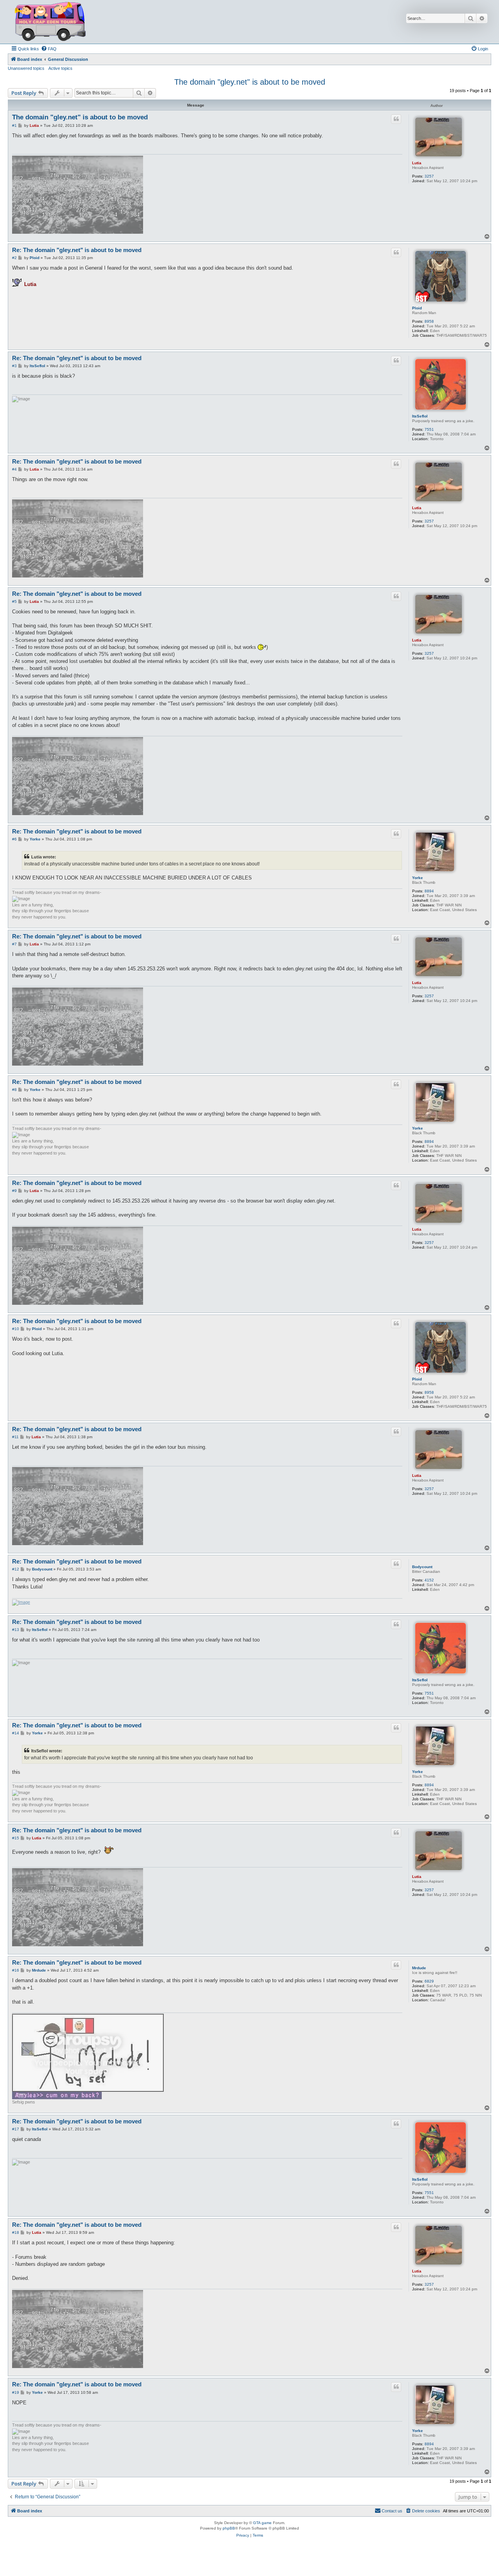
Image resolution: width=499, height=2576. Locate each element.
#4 (14, 469)
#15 (16, 1838)
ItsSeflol (420, 416)
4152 (429, 1580)
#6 (14, 839)
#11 (15, 1437)
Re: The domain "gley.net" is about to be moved (77, 250)
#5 (14, 601)
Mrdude (419, 1968)
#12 (16, 1569)
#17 (16, 2129)
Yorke (418, 878)
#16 (16, 1970)
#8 (14, 1090)
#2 (14, 258)
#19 (16, 2392)
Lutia (417, 163)
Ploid (417, 308)
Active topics (60, 68)
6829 (429, 1981)
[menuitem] (49, 49)
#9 (14, 1191)
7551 (429, 429)
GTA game (262, 2523)
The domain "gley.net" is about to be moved (250, 82)
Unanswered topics (26, 68)
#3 (14, 366)
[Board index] (50, 22)
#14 (16, 1733)
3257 (429, 176)
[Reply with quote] (396, 119)
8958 (429, 321)
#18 (16, 2232)
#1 (14, 125)
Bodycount (422, 1567)
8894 (429, 891)
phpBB (229, 2528)
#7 (14, 944)
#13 (16, 1630)
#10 (16, 1329)
